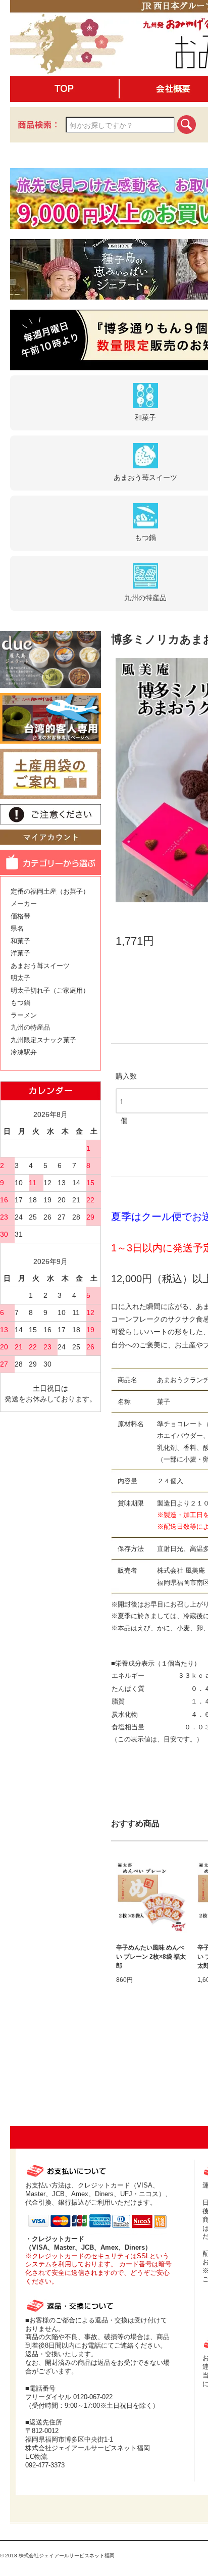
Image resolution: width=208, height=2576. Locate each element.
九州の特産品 (30, 1027)
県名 (17, 928)
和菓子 (20, 941)
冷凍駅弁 (24, 1052)
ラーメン (24, 1015)
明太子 (20, 978)
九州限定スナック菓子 (43, 1040)
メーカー (24, 904)
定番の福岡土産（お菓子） (50, 891)
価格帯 (20, 916)
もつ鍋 (20, 1003)
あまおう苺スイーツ (40, 966)
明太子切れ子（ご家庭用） (50, 990)
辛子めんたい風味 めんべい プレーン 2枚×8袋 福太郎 (151, 1957)
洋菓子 (20, 953)
